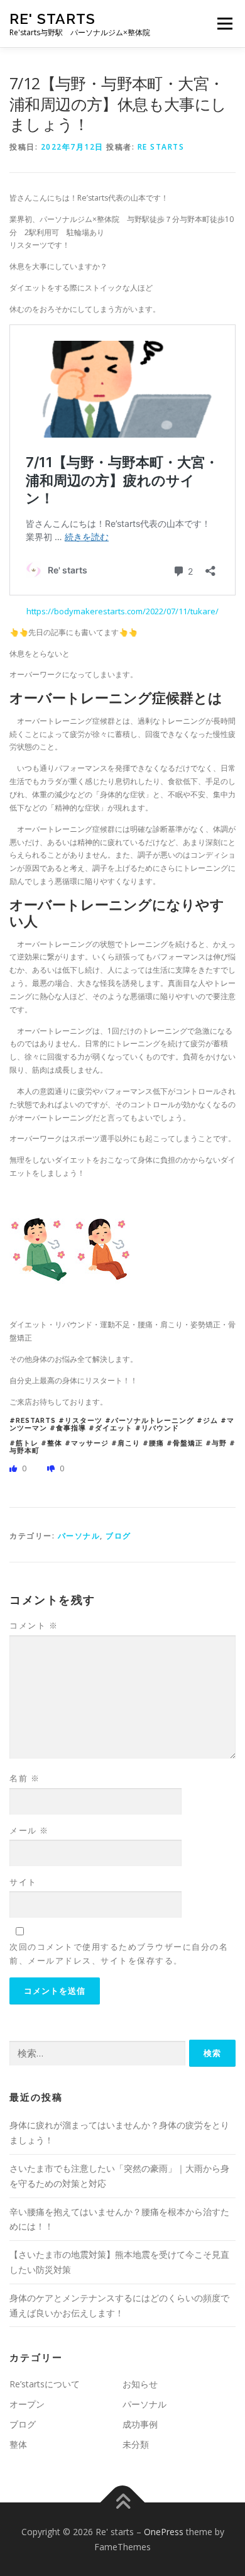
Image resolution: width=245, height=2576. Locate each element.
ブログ (118, 1536)
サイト (23, 1882)
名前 (24, 1778)
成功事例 (140, 2424)
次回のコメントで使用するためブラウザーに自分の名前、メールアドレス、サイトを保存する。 (119, 1954)
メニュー (225, 24)
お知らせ (140, 2384)
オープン (27, 2404)
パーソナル (79, 1536)
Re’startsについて (45, 2384)
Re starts (161, 147)
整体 (18, 2444)
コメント (34, 1625)
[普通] (52, 1468)
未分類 (136, 2444)
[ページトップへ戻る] (123, 2502)
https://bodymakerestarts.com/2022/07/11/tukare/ (122, 611)
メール (29, 1830)
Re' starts (52, 19)
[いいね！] (14, 1468)
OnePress (164, 2532)
